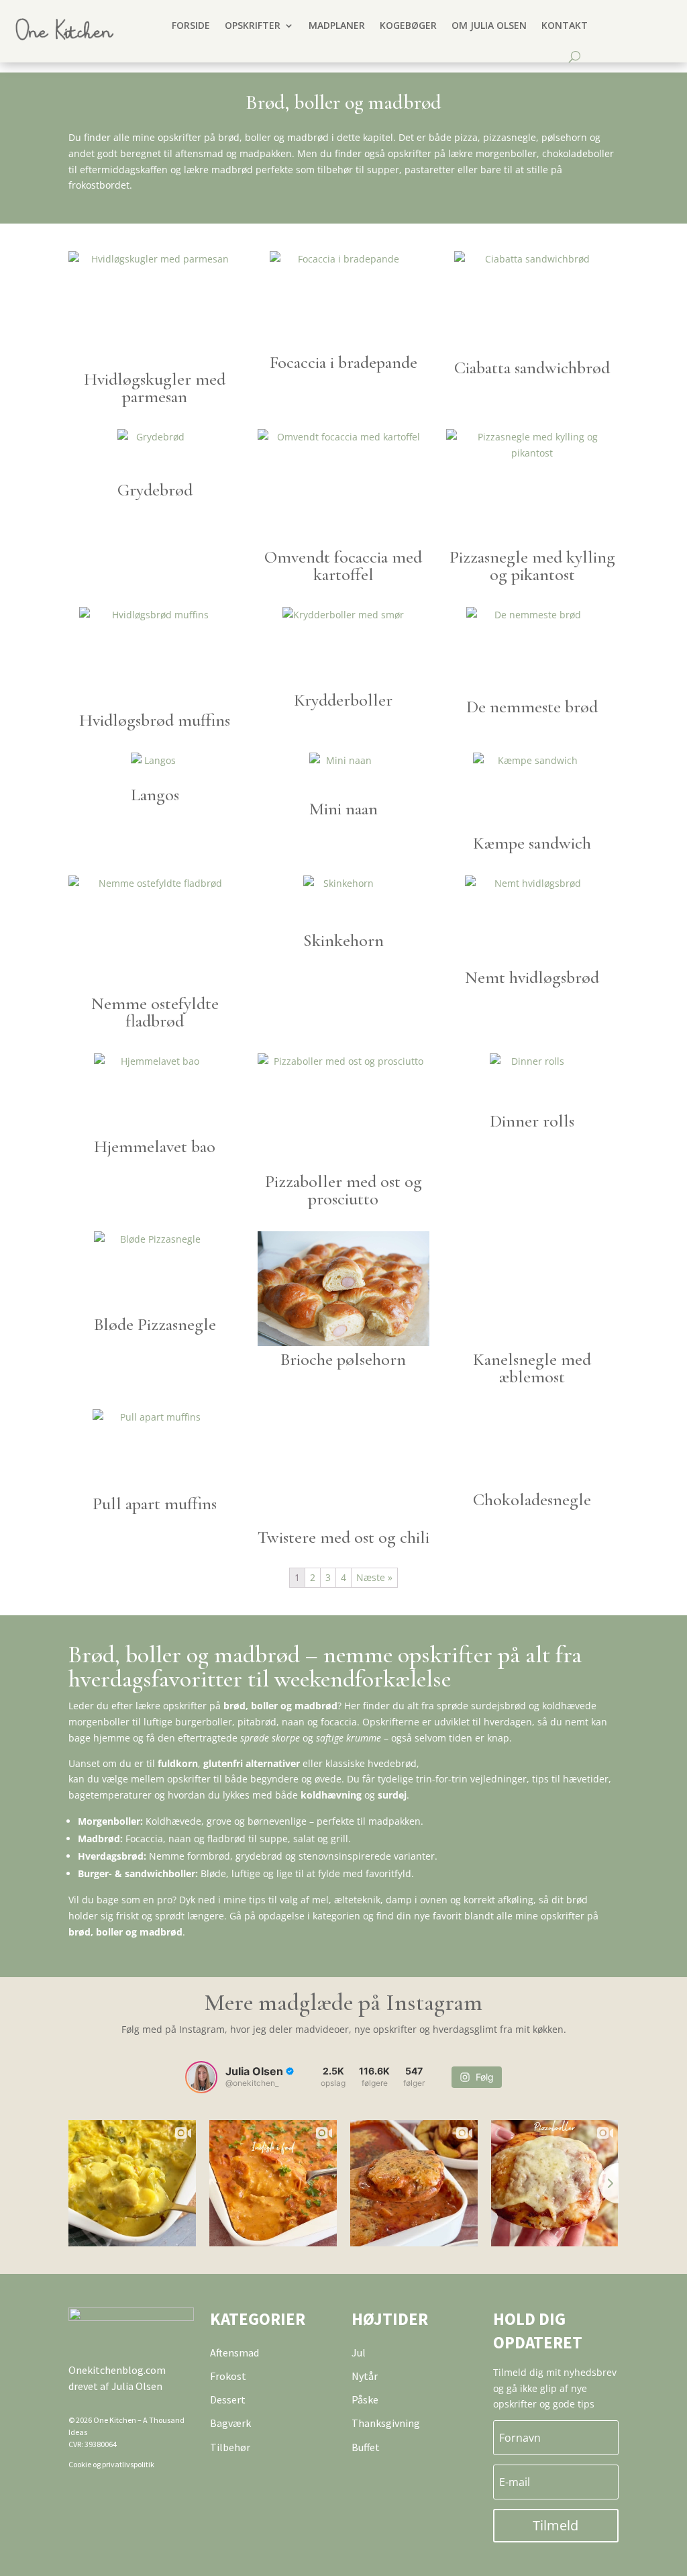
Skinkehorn (343, 940)
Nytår (365, 2376)
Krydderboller (343, 700)
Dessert (228, 2399)
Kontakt (565, 25)
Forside (191, 25)
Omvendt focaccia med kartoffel (343, 566)
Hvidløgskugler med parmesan (155, 388)
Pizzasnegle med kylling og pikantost (532, 566)
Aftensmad (234, 2352)
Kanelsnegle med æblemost (532, 1368)
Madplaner (337, 25)
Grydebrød (155, 490)
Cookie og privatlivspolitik (111, 2464)
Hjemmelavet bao (155, 1146)
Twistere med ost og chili (343, 1537)
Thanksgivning (386, 2423)
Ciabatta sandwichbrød (532, 368)
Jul (359, 2352)
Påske (365, 2399)
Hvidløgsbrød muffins (155, 720)
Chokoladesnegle (532, 1499)
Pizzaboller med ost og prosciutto (343, 1190)
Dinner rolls (532, 1121)
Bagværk (230, 2423)
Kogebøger (408, 25)
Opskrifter (253, 25)
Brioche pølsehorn (343, 1359)
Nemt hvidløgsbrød (532, 977)
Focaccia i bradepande (343, 362)
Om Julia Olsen (489, 25)
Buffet (366, 2447)
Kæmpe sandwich (532, 843)
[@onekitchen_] (201, 2077)
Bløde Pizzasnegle (155, 1324)
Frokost (228, 2376)
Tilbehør (230, 2447)
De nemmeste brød (532, 707)
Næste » (374, 1577)
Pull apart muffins (155, 1504)
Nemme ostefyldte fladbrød (155, 1012)
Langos (155, 795)
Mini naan (343, 809)
